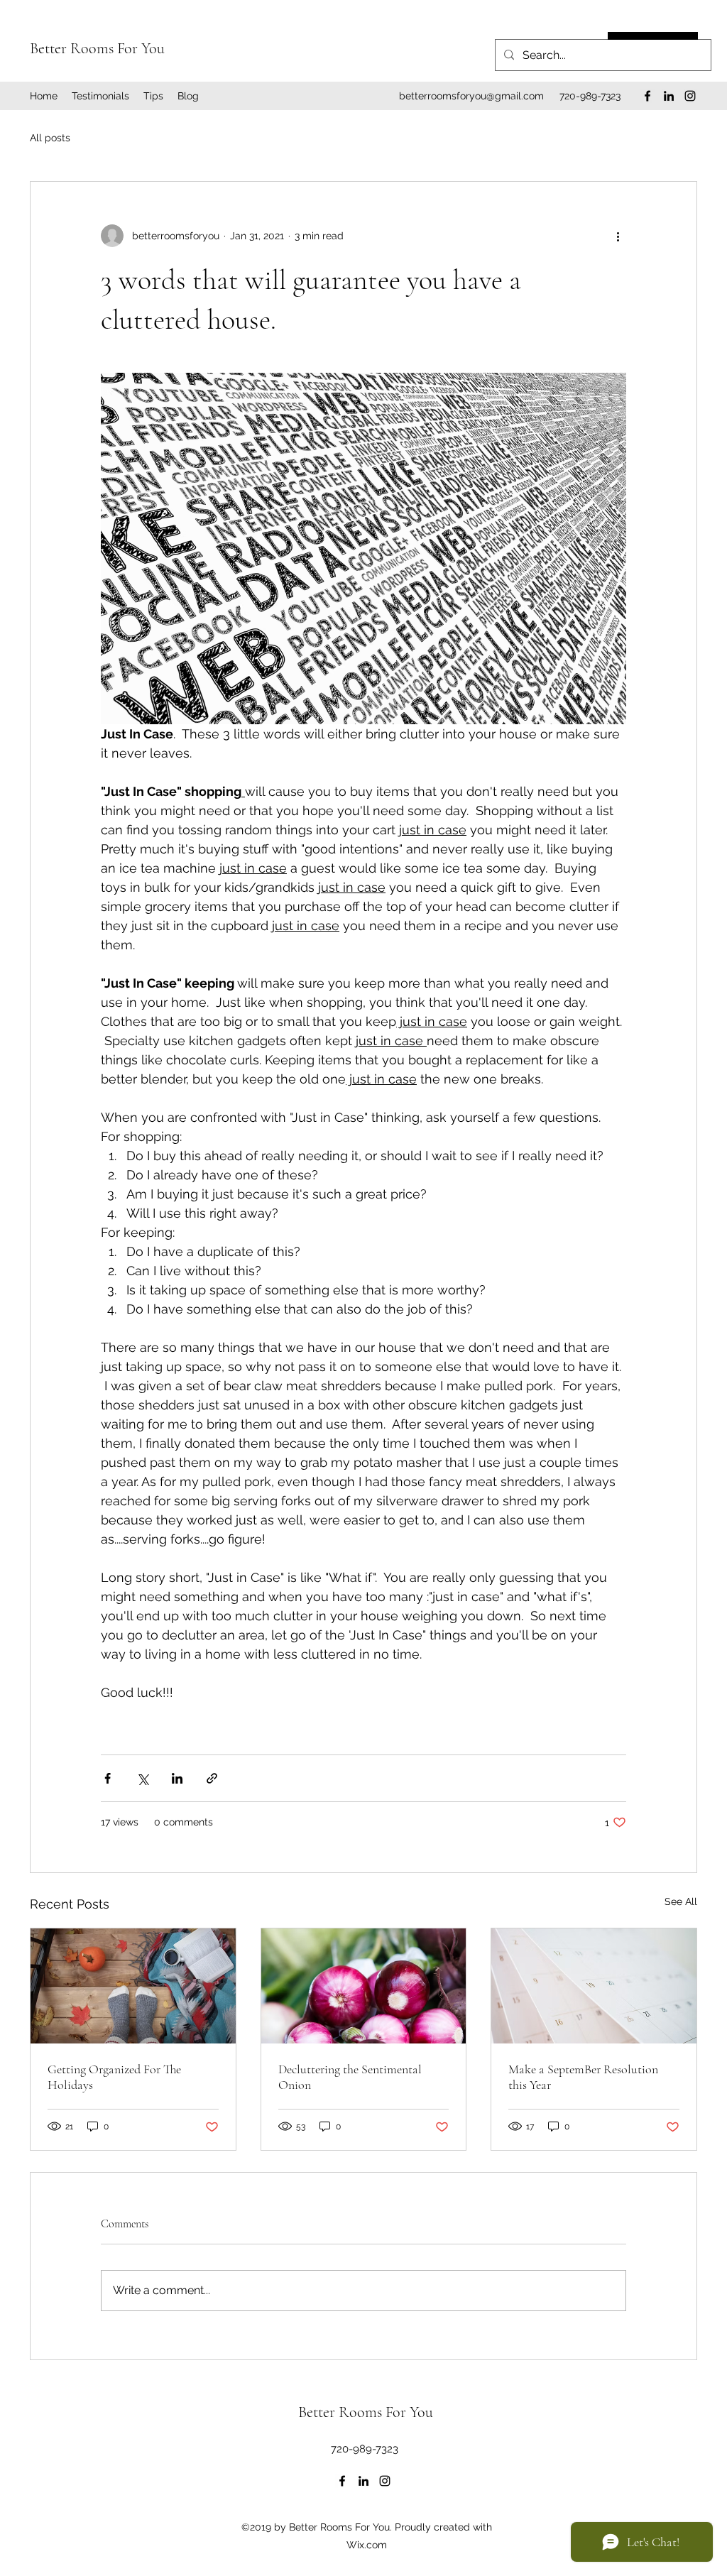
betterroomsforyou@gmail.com (471, 96)
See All (681, 1901)
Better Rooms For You (97, 48)
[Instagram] (690, 96)
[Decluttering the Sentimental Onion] (364, 1986)
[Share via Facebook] (108, 1778)
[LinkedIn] (669, 96)
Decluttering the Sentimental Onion (350, 2077)
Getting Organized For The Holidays (114, 2077)
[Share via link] (212, 1778)
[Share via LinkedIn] (177, 1778)
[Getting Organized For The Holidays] (133, 1986)
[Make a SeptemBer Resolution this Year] (594, 1986)
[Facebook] (647, 96)
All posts (50, 138)
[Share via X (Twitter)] (142, 1778)
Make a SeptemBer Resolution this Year (583, 2077)
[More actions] (618, 236)
